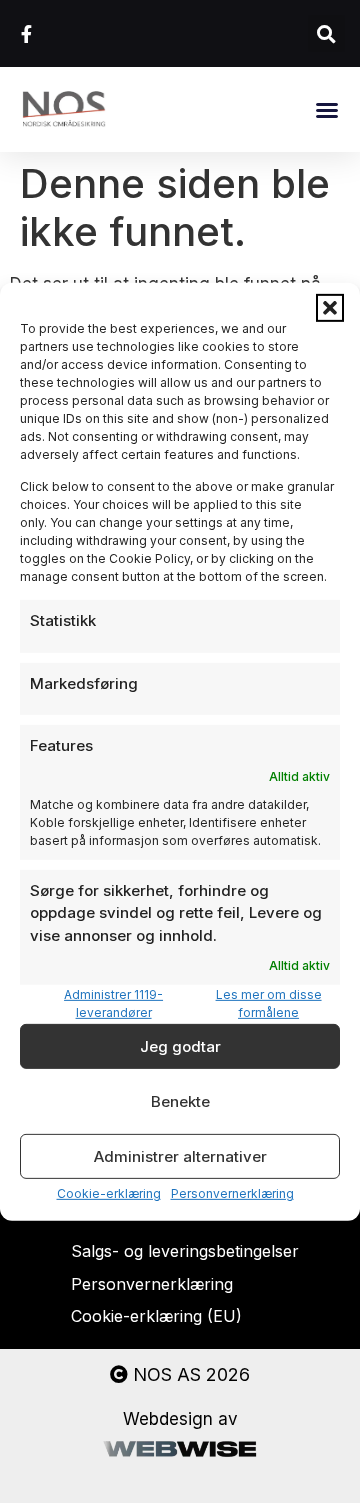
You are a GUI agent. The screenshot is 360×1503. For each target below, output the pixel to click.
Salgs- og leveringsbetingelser (185, 1251)
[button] (330, 307)
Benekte (180, 1101)
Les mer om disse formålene (269, 1003)
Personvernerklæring (232, 1193)
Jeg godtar (180, 1046)
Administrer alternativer (180, 1156)
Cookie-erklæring (109, 1193)
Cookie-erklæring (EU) (156, 1316)
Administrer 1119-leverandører (113, 1003)
